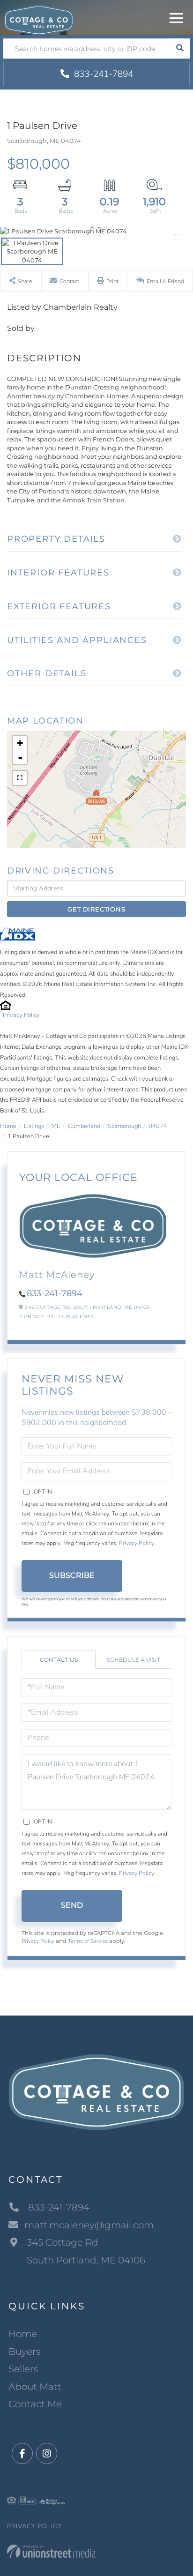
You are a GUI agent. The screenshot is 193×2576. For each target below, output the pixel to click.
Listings (34, 1126)
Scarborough (124, 1126)
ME (56, 1126)
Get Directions (96, 909)
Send (72, 1905)
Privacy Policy (21, 1015)
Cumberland (84, 1126)
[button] (180, 49)
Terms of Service (88, 1941)
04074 (158, 1126)
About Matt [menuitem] (35, 2387)
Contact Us (37, 1317)
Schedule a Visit (134, 1660)
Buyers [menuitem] (25, 2352)
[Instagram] (47, 2454)
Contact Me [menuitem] (35, 2404)
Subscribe (72, 1575)
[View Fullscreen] (20, 778)
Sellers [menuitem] (23, 2369)
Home (8, 1126)
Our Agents (76, 1317)
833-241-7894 (102, 74)
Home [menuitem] (23, 2334)
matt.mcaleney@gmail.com (89, 2225)
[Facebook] (22, 2454)
